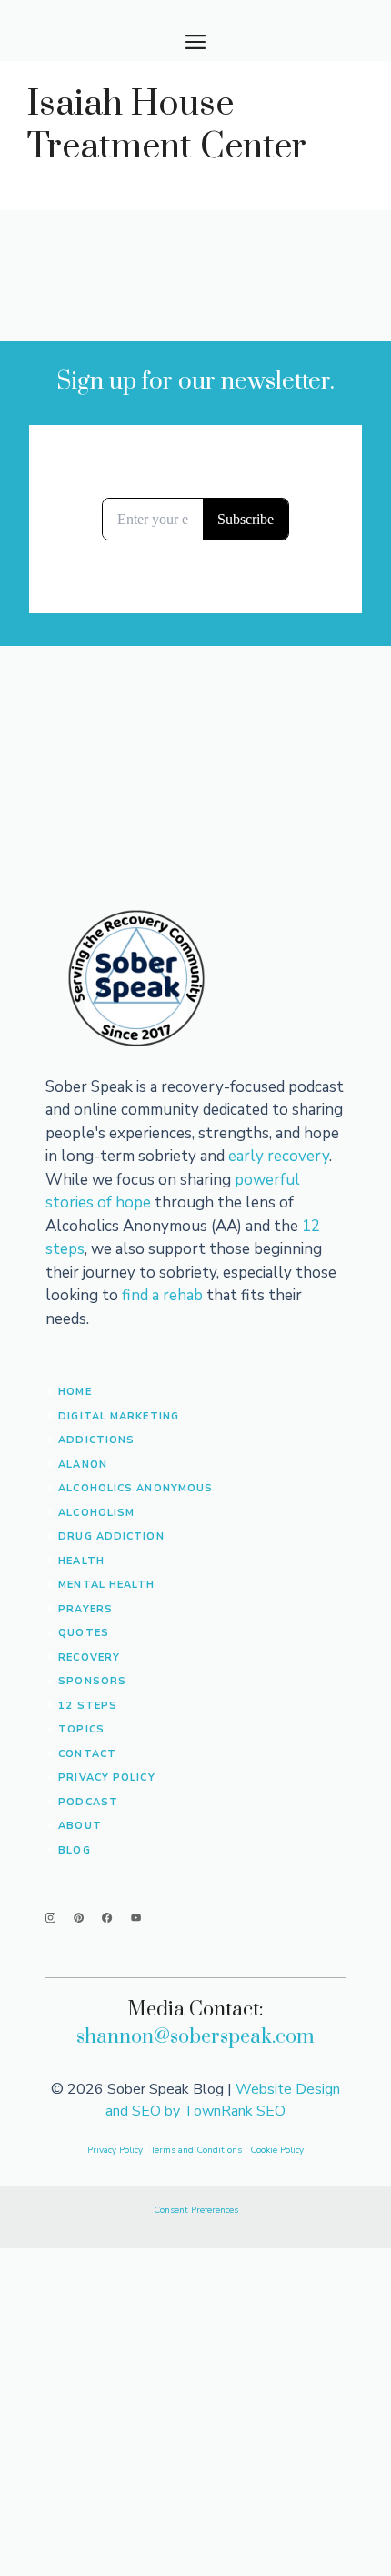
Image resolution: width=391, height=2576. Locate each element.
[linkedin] (136, 1918)
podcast (88, 1802)
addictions (96, 1440)
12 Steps (88, 1706)
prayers (85, 1609)
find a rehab (162, 1295)
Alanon (83, 1465)
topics (81, 1729)
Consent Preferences (196, 2210)
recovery (89, 1657)
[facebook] (107, 1918)
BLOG (74, 1850)
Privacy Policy (106, 1778)
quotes (84, 1633)
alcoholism (96, 1513)
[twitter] (79, 1918)
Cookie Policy (277, 2150)
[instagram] (50, 1918)
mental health (106, 1585)
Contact (87, 1754)
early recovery (279, 1156)
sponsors (92, 1681)
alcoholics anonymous (135, 1488)
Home (75, 1392)
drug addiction (111, 1536)
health (81, 1561)
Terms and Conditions (198, 2150)
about (80, 1826)
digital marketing (119, 1416)
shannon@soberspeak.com (195, 2037)
